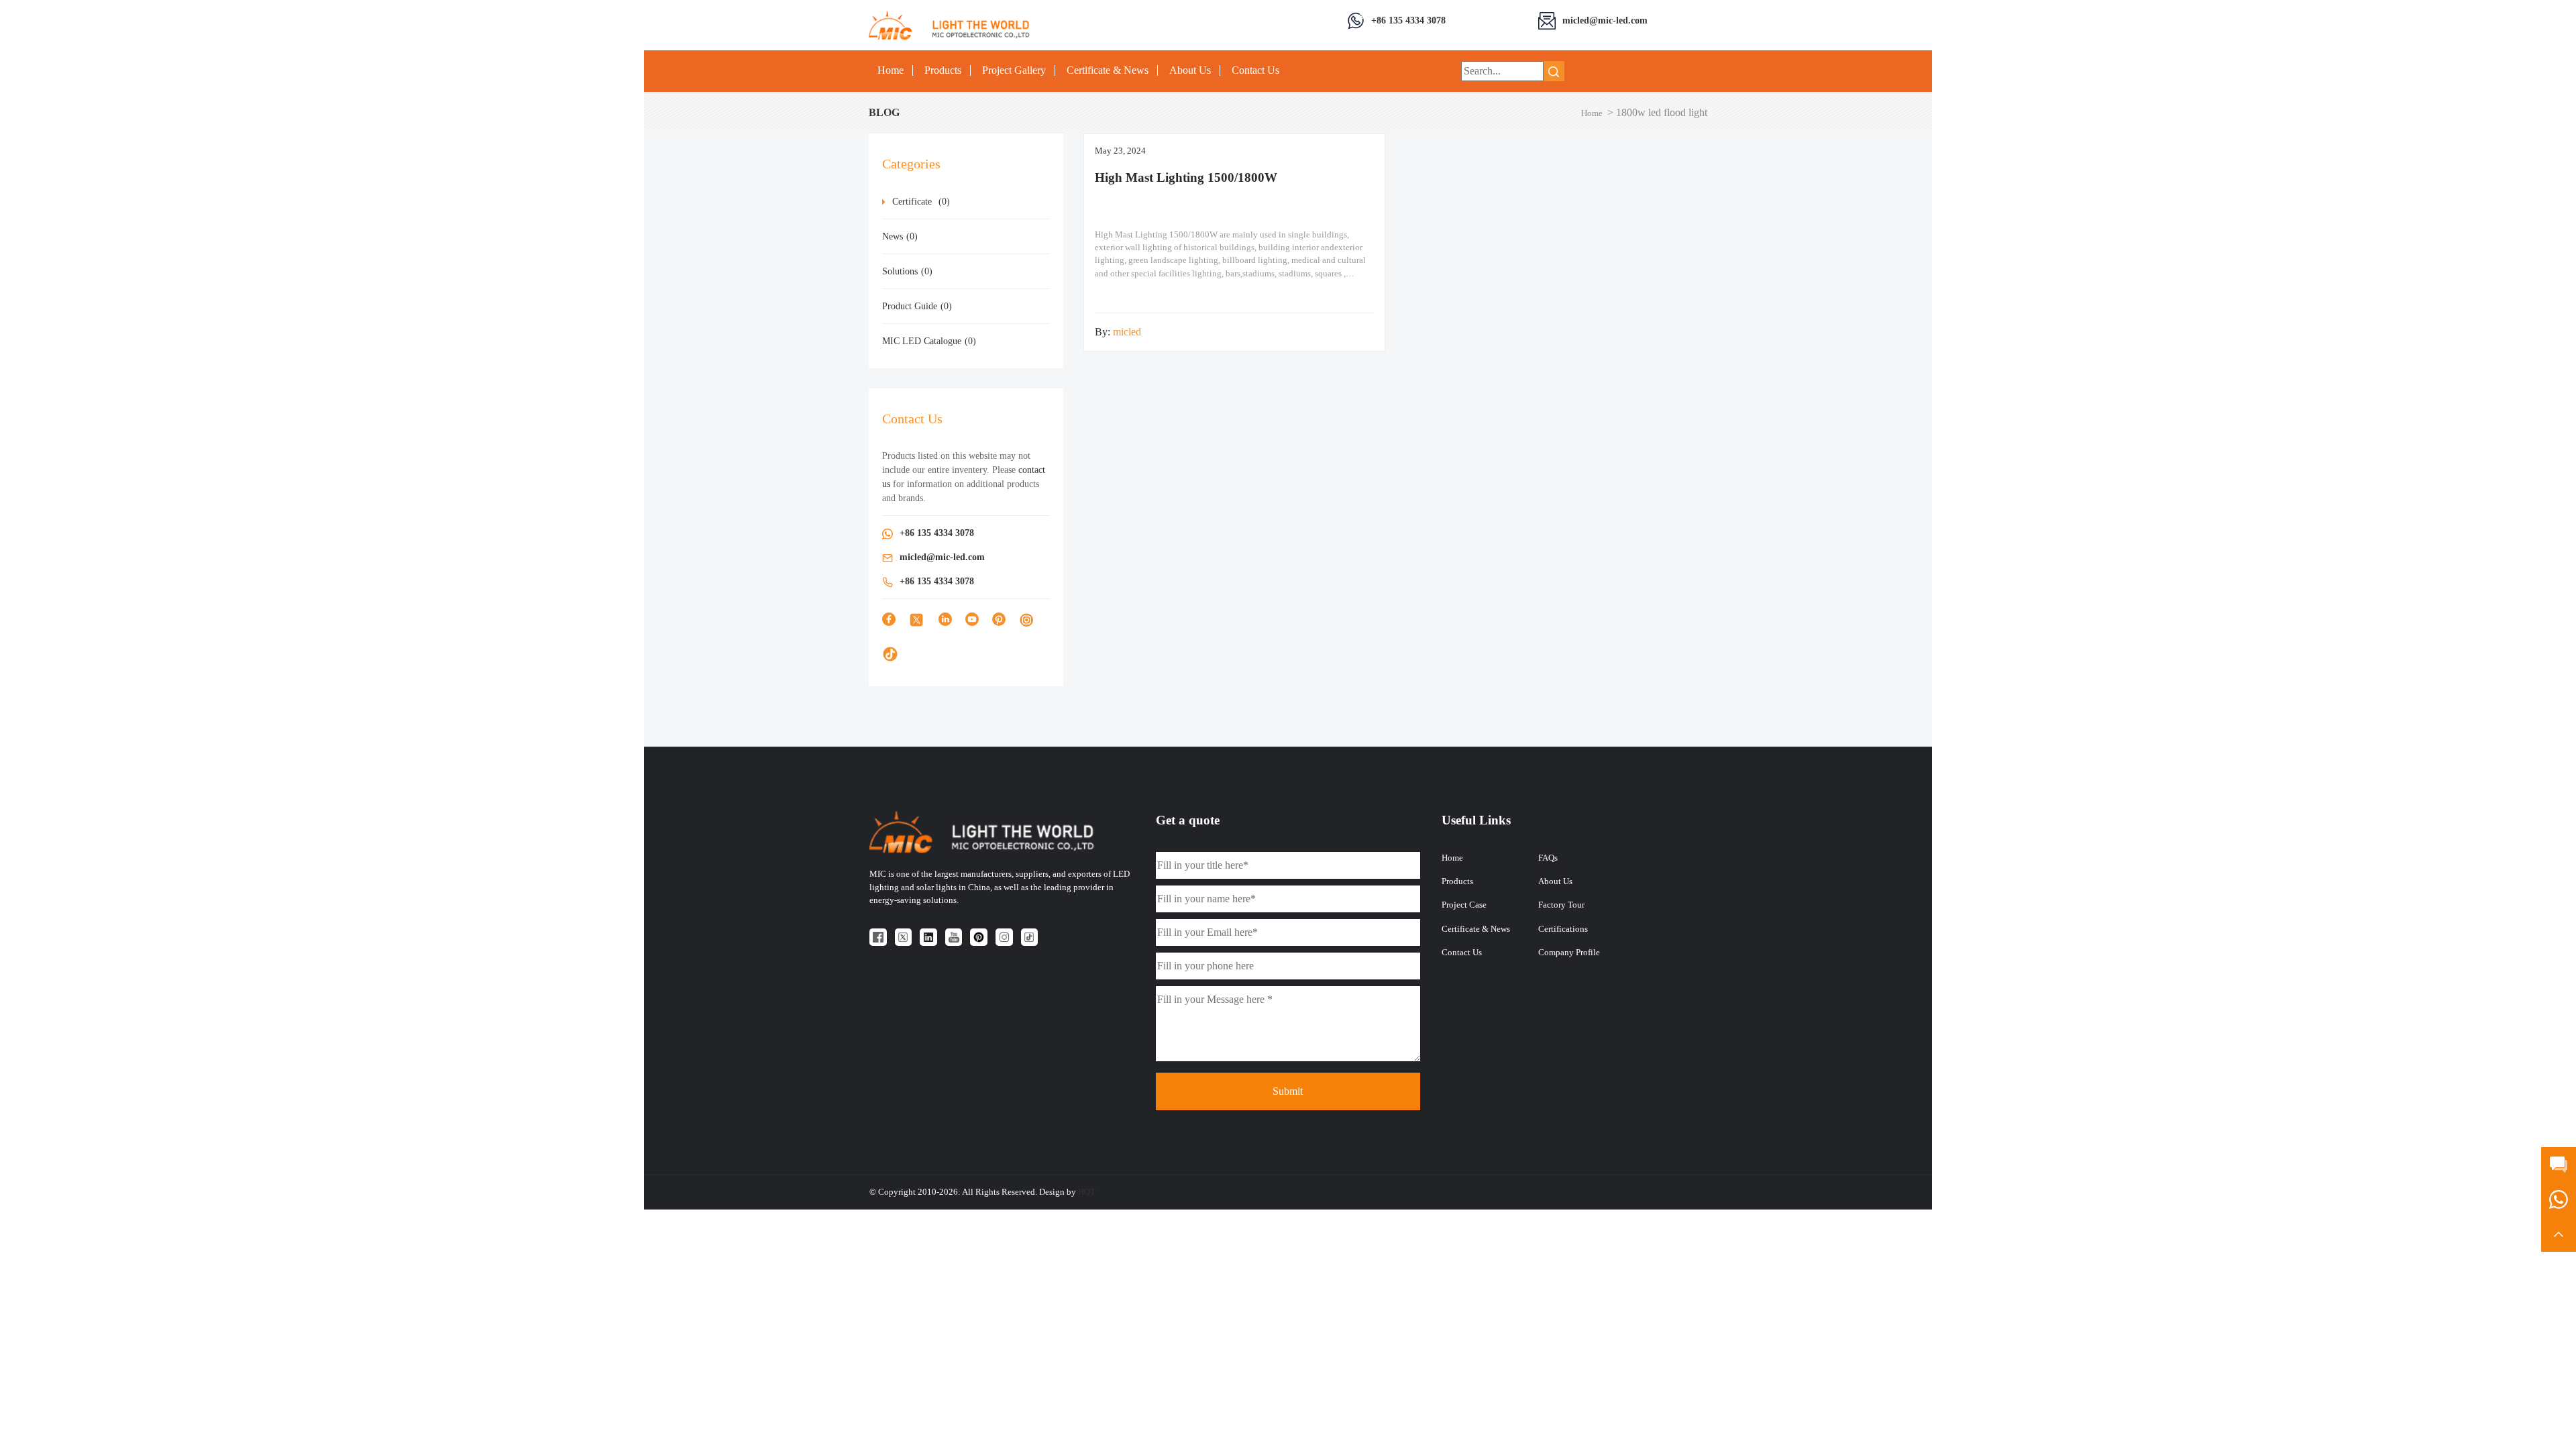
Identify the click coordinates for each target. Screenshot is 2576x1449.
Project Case (1464, 905)
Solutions (907, 271)
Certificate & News (1108, 70)
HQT (1087, 1192)
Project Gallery (1014, 70)
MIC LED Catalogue (929, 341)
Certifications (1563, 929)
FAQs (1548, 858)
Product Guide (917, 306)
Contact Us (1255, 70)
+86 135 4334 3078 (1408, 20)
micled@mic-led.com (1605, 20)
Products (943, 70)
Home (891, 70)
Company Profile (1569, 953)
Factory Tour (1561, 905)
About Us (1190, 70)
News (900, 236)
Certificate (921, 202)
